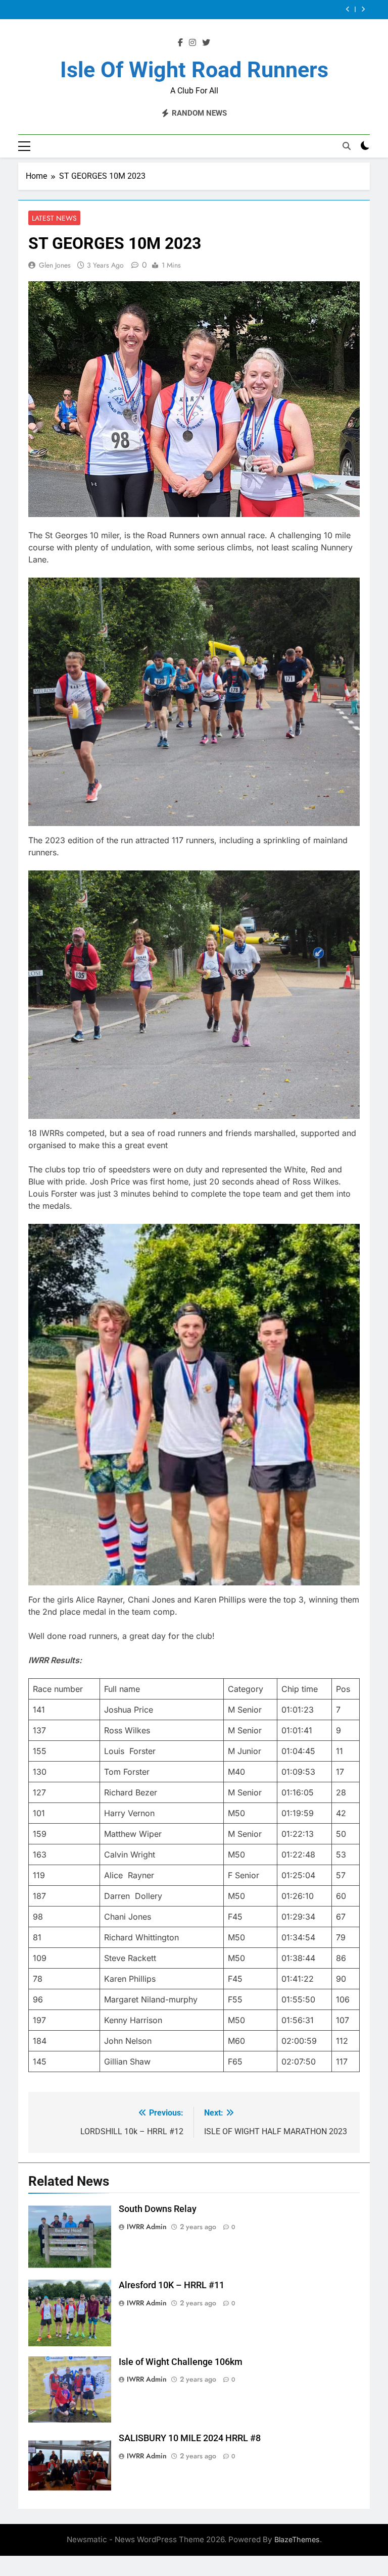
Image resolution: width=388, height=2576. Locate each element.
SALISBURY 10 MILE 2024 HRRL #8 (258, 10)
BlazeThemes (297, 2539)
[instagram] (192, 43)
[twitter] (206, 43)
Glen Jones (55, 265)
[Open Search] (347, 146)
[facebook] (180, 43)
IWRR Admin (147, 2227)
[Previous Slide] (348, 9)
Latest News (54, 218)
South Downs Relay (158, 2209)
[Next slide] (363, 9)
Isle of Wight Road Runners (194, 70)
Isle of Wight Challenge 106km (181, 2362)
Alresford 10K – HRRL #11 (172, 2285)
